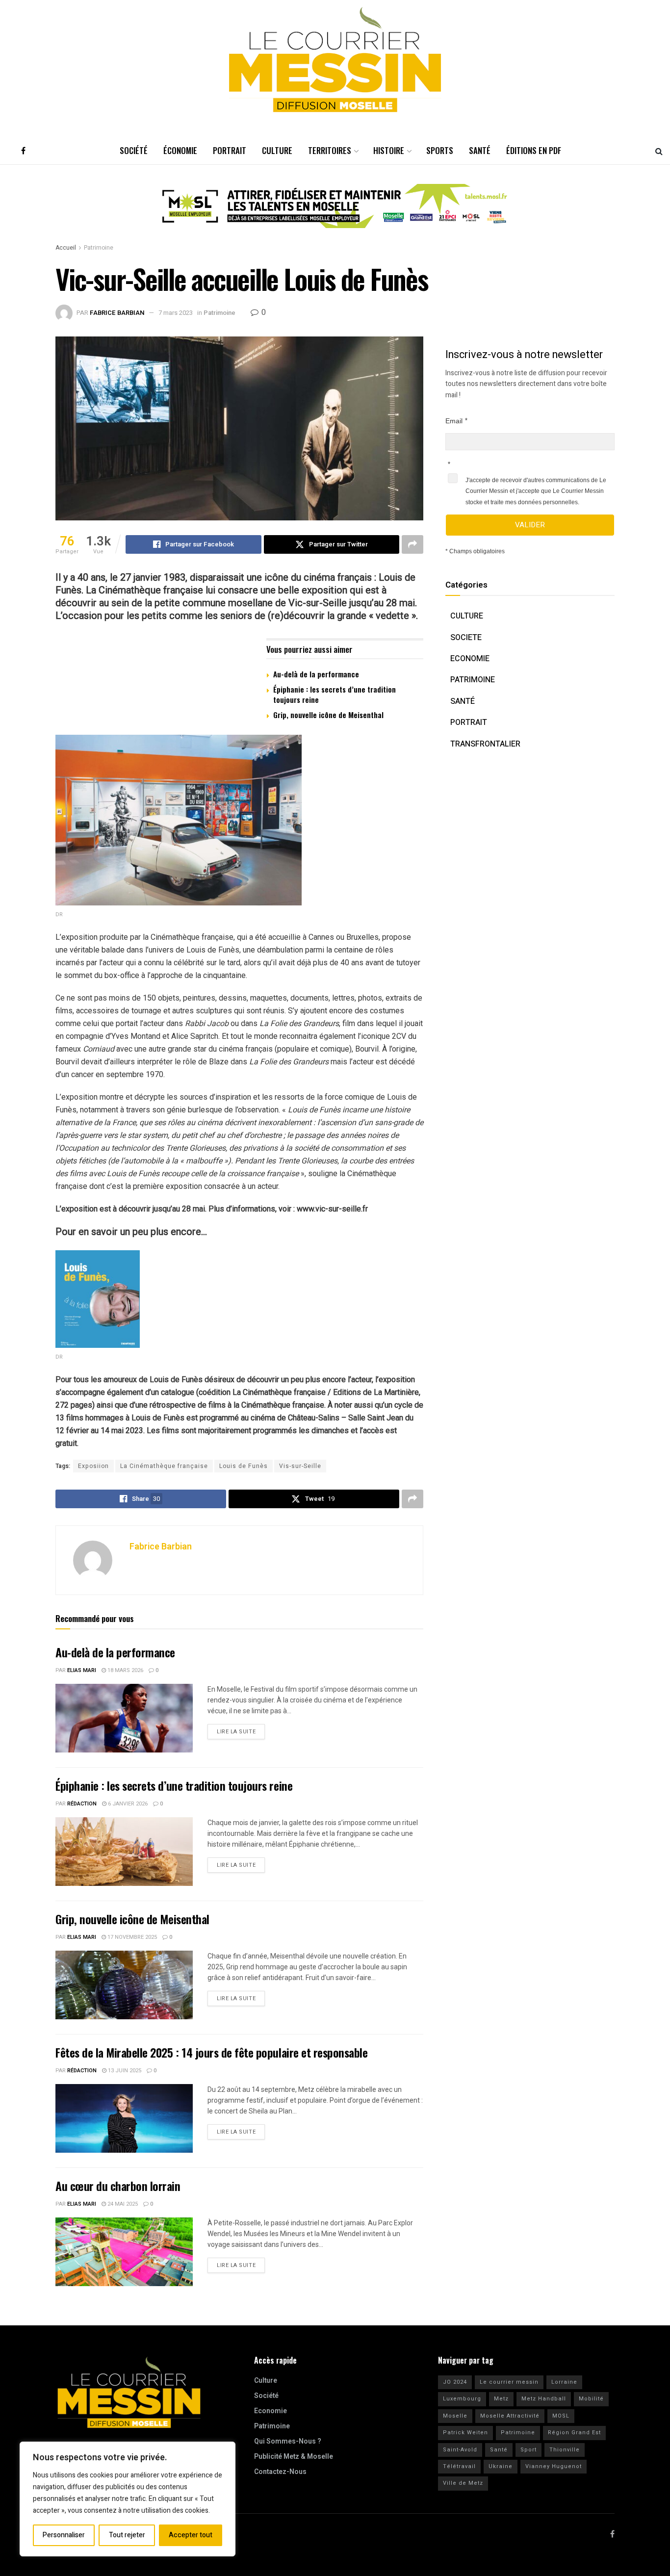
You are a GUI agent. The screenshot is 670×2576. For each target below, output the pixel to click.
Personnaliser (64, 2535)
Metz (501, 2399)
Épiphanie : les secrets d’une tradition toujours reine (335, 694)
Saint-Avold (460, 2450)
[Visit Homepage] (335, 60)
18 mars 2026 (125, 1670)
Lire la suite (241, 1730)
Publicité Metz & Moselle (294, 2457)
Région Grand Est (574, 2433)
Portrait (230, 150)
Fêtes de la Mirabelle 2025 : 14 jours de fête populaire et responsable (211, 2052)
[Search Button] (659, 151)
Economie (470, 659)
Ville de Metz (463, 2483)
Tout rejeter (127, 2535)
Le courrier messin (509, 2382)
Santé (480, 150)
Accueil (66, 248)
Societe (466, 638)
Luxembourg (462, 2399)
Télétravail (459, 2466)
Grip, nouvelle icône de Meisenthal (328, 715)
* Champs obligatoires (475, 551)
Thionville (565, 2450)
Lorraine (564, 2382)
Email (454, 421)
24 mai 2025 (122, 2204)
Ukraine (501, 2466)
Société (134, 150)
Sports (440, 150)
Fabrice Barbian (117, 313)
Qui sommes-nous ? (288, 2441)
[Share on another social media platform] (412, 544)
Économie (180, 150)
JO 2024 (455, 2382)
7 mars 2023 (176, 313)
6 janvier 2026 (127, 1804)
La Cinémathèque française (164, 1466)
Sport (528, 2450)
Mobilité (591, 2399)
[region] (128, 2499)
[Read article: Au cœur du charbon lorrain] (124, 2252)
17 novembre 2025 (131, 1937)
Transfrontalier (485, 744)
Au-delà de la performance (316, 674)
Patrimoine (99, 248)
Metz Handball (544, 2399)
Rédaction (82, 1804)
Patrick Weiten (465, 2433)
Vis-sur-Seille (300, 1466)
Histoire (389, 150)
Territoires (330, 150)
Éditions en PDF (534, 150)
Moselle (455, 2416)
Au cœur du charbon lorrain (118, 2186)
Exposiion (93, 1466)
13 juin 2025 (124, 2071)
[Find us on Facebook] (23, 151)
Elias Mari (82, 1670)
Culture (277, 150)
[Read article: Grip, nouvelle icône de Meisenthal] (124, 1985)
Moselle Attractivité (510, 2416)
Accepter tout (191, 2535)
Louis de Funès (244, 1466)
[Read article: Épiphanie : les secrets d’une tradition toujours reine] (124, 1852)
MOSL (561, 2416)
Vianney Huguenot (554, 2466)
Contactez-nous (280, 2472)
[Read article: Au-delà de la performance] (124, 1718)
